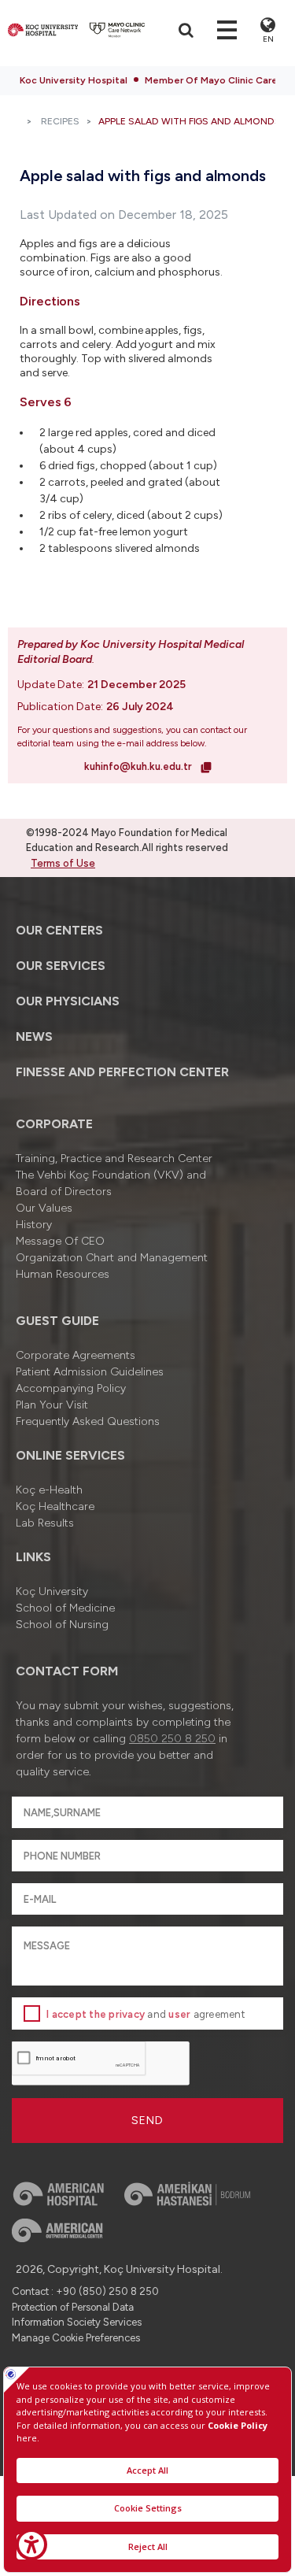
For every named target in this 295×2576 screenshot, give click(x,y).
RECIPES (60, 121)
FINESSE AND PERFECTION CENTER (122, 1072)
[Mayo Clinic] (117, 30)
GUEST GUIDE (57, 1321)
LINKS (33, 1557)
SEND (147, 2121)
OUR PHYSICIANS (68, 1001)
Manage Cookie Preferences (76, 2338)
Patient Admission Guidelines (90, 1372)
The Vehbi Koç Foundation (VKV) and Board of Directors (111, 1183)
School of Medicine (65, 1608)
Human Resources (63, 1274)
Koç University (52, 1591)
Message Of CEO (60, 1241)
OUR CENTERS (59, 930)
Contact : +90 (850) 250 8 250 (85, 2291)
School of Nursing (62, 1625)
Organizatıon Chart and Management (112, 1258)
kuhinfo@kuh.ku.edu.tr (139, 766)
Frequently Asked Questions (88, 1421)
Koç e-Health (49, 1490)
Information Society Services (77, 2322)
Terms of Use (63, 863)
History (34, 1225)
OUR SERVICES (61, 966)
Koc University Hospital (74, 80)
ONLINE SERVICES (70, 1455)
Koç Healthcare (55, 1506)
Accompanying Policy (71, 1388)
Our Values (44, 1208)
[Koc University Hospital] (43, 30)
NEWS (34, 1036)
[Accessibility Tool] (31, 2545)
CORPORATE (54, 1124)
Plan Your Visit (52, 1405)
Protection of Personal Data (73, 2307)
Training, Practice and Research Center (114, 1158)
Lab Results (45, 1523)
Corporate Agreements (76, 1355)
